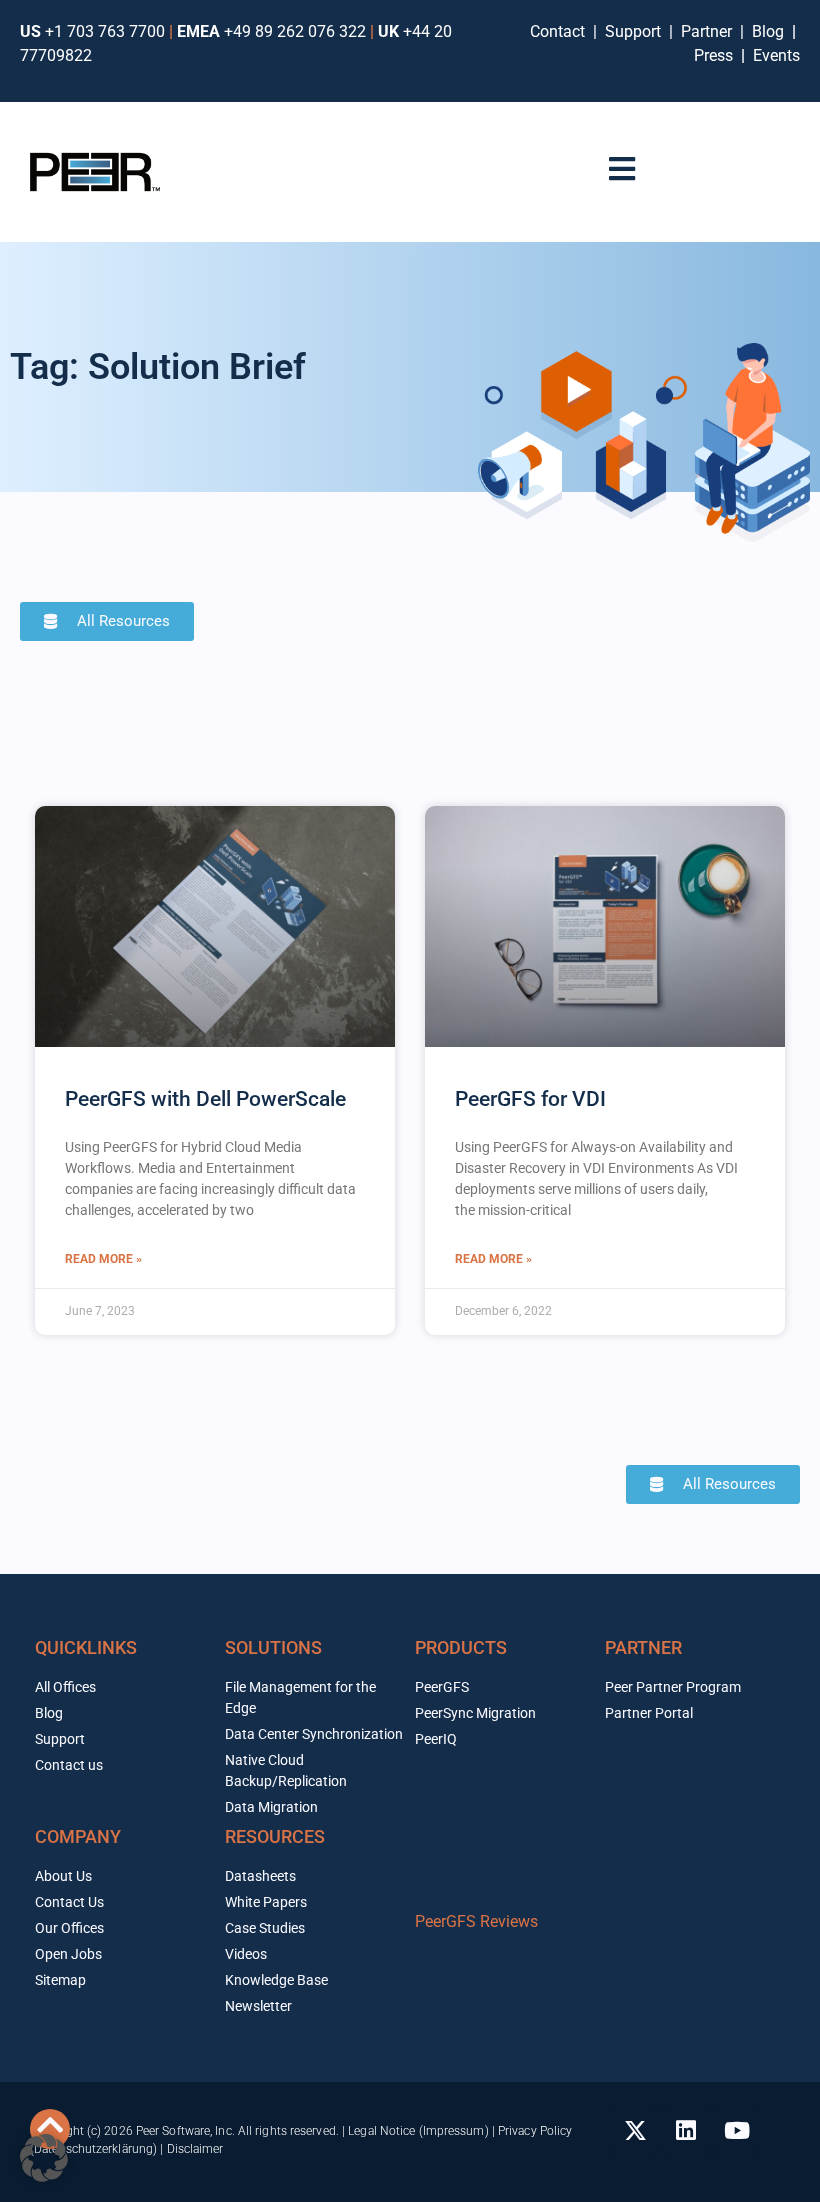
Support (637, 31)
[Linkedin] (686, 2131)
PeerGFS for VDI (530, 1099)
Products (461, 1647)
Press (715, 55)
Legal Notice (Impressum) (418, 2131)
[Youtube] (737, 2131)
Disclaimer (195, 2149)
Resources (275, 1836)
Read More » (103, 1259)
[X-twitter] (635, 2131)
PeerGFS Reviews (476, 1921)
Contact (561, 31)
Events (776, 55)
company (78, 1836)
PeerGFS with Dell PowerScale (205, 1099)
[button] (44, 2158)
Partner (708, 31)
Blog (768, 31)
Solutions (273, 1647)
